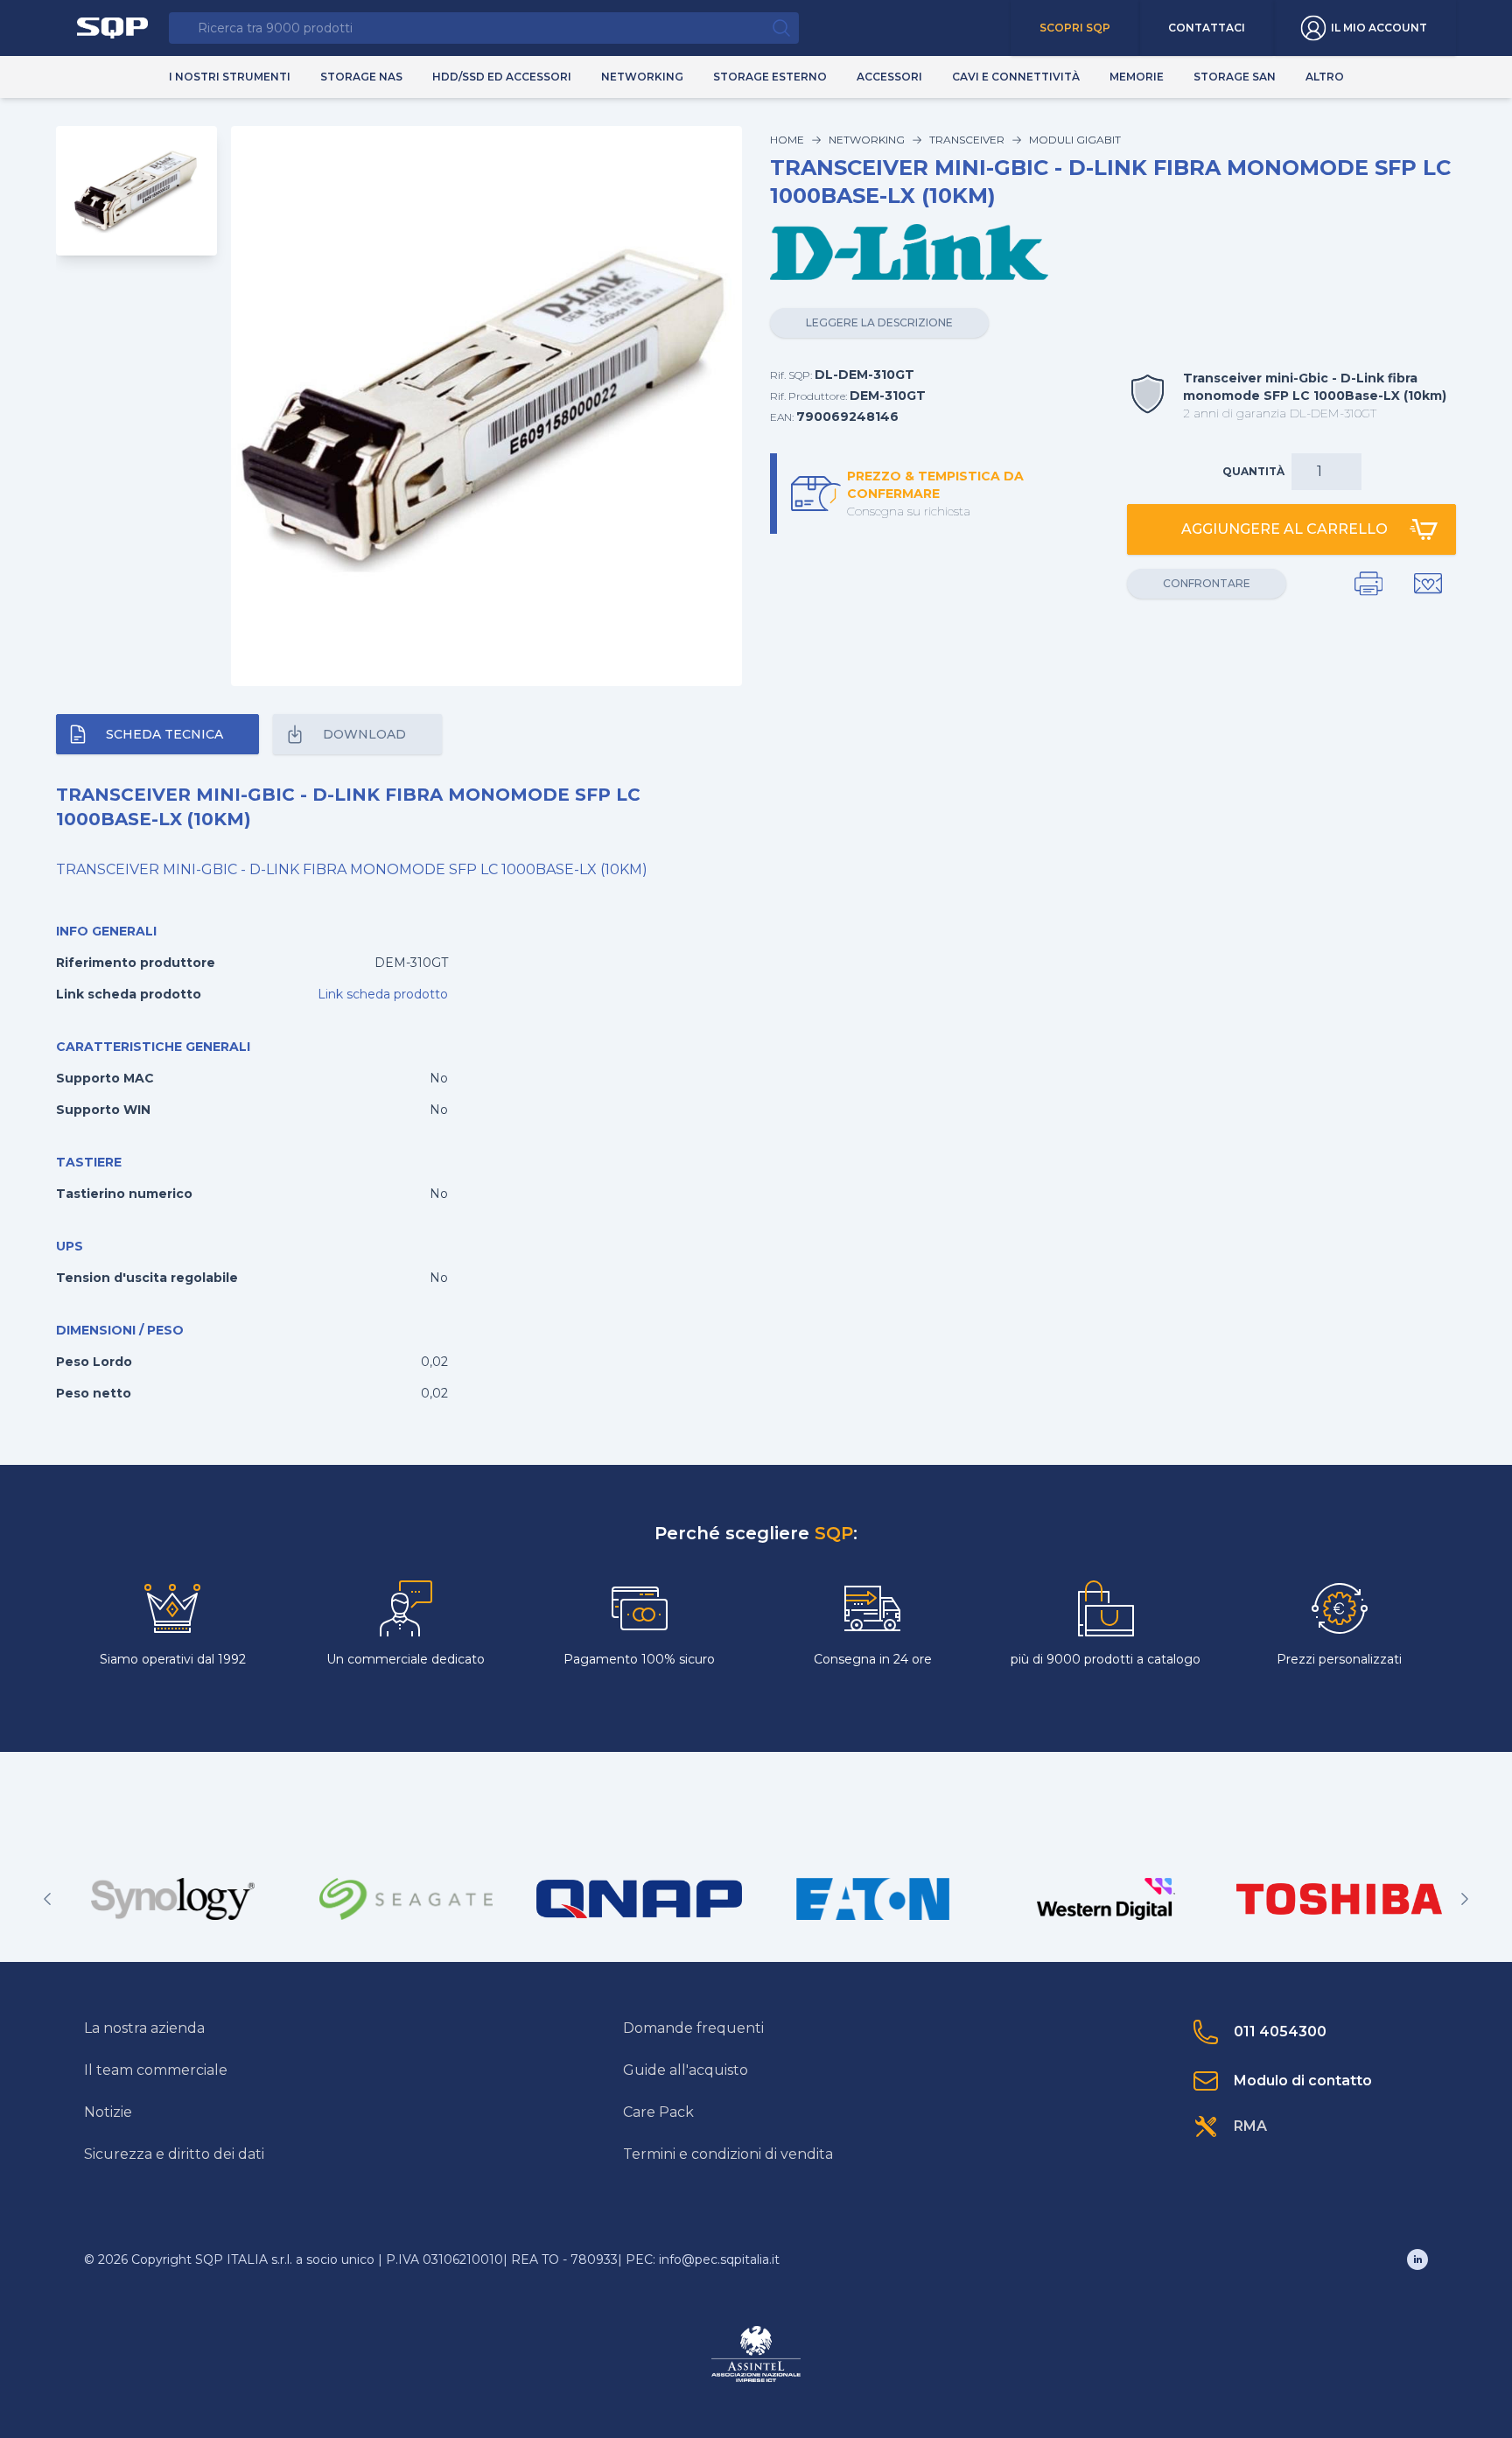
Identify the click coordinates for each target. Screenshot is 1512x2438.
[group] (173, 1899)
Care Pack (658, 2112)
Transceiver (967, 140)
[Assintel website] (756, 2354)
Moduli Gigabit (1075, 140)
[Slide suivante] (1465, 1899)
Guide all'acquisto (686, 2070)
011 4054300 (1280, 2032)
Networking (867, 140)
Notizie (108, 2112)
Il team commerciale (156, 2070)
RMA (1250, 2126)
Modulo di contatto (1303, 2081)
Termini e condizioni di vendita (728, 2154)
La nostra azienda (144, 2028)
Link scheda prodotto (383, 994)
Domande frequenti (693, 2028)
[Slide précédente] (47, 1899)
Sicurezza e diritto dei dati (174, 2154)
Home (787, 140)
